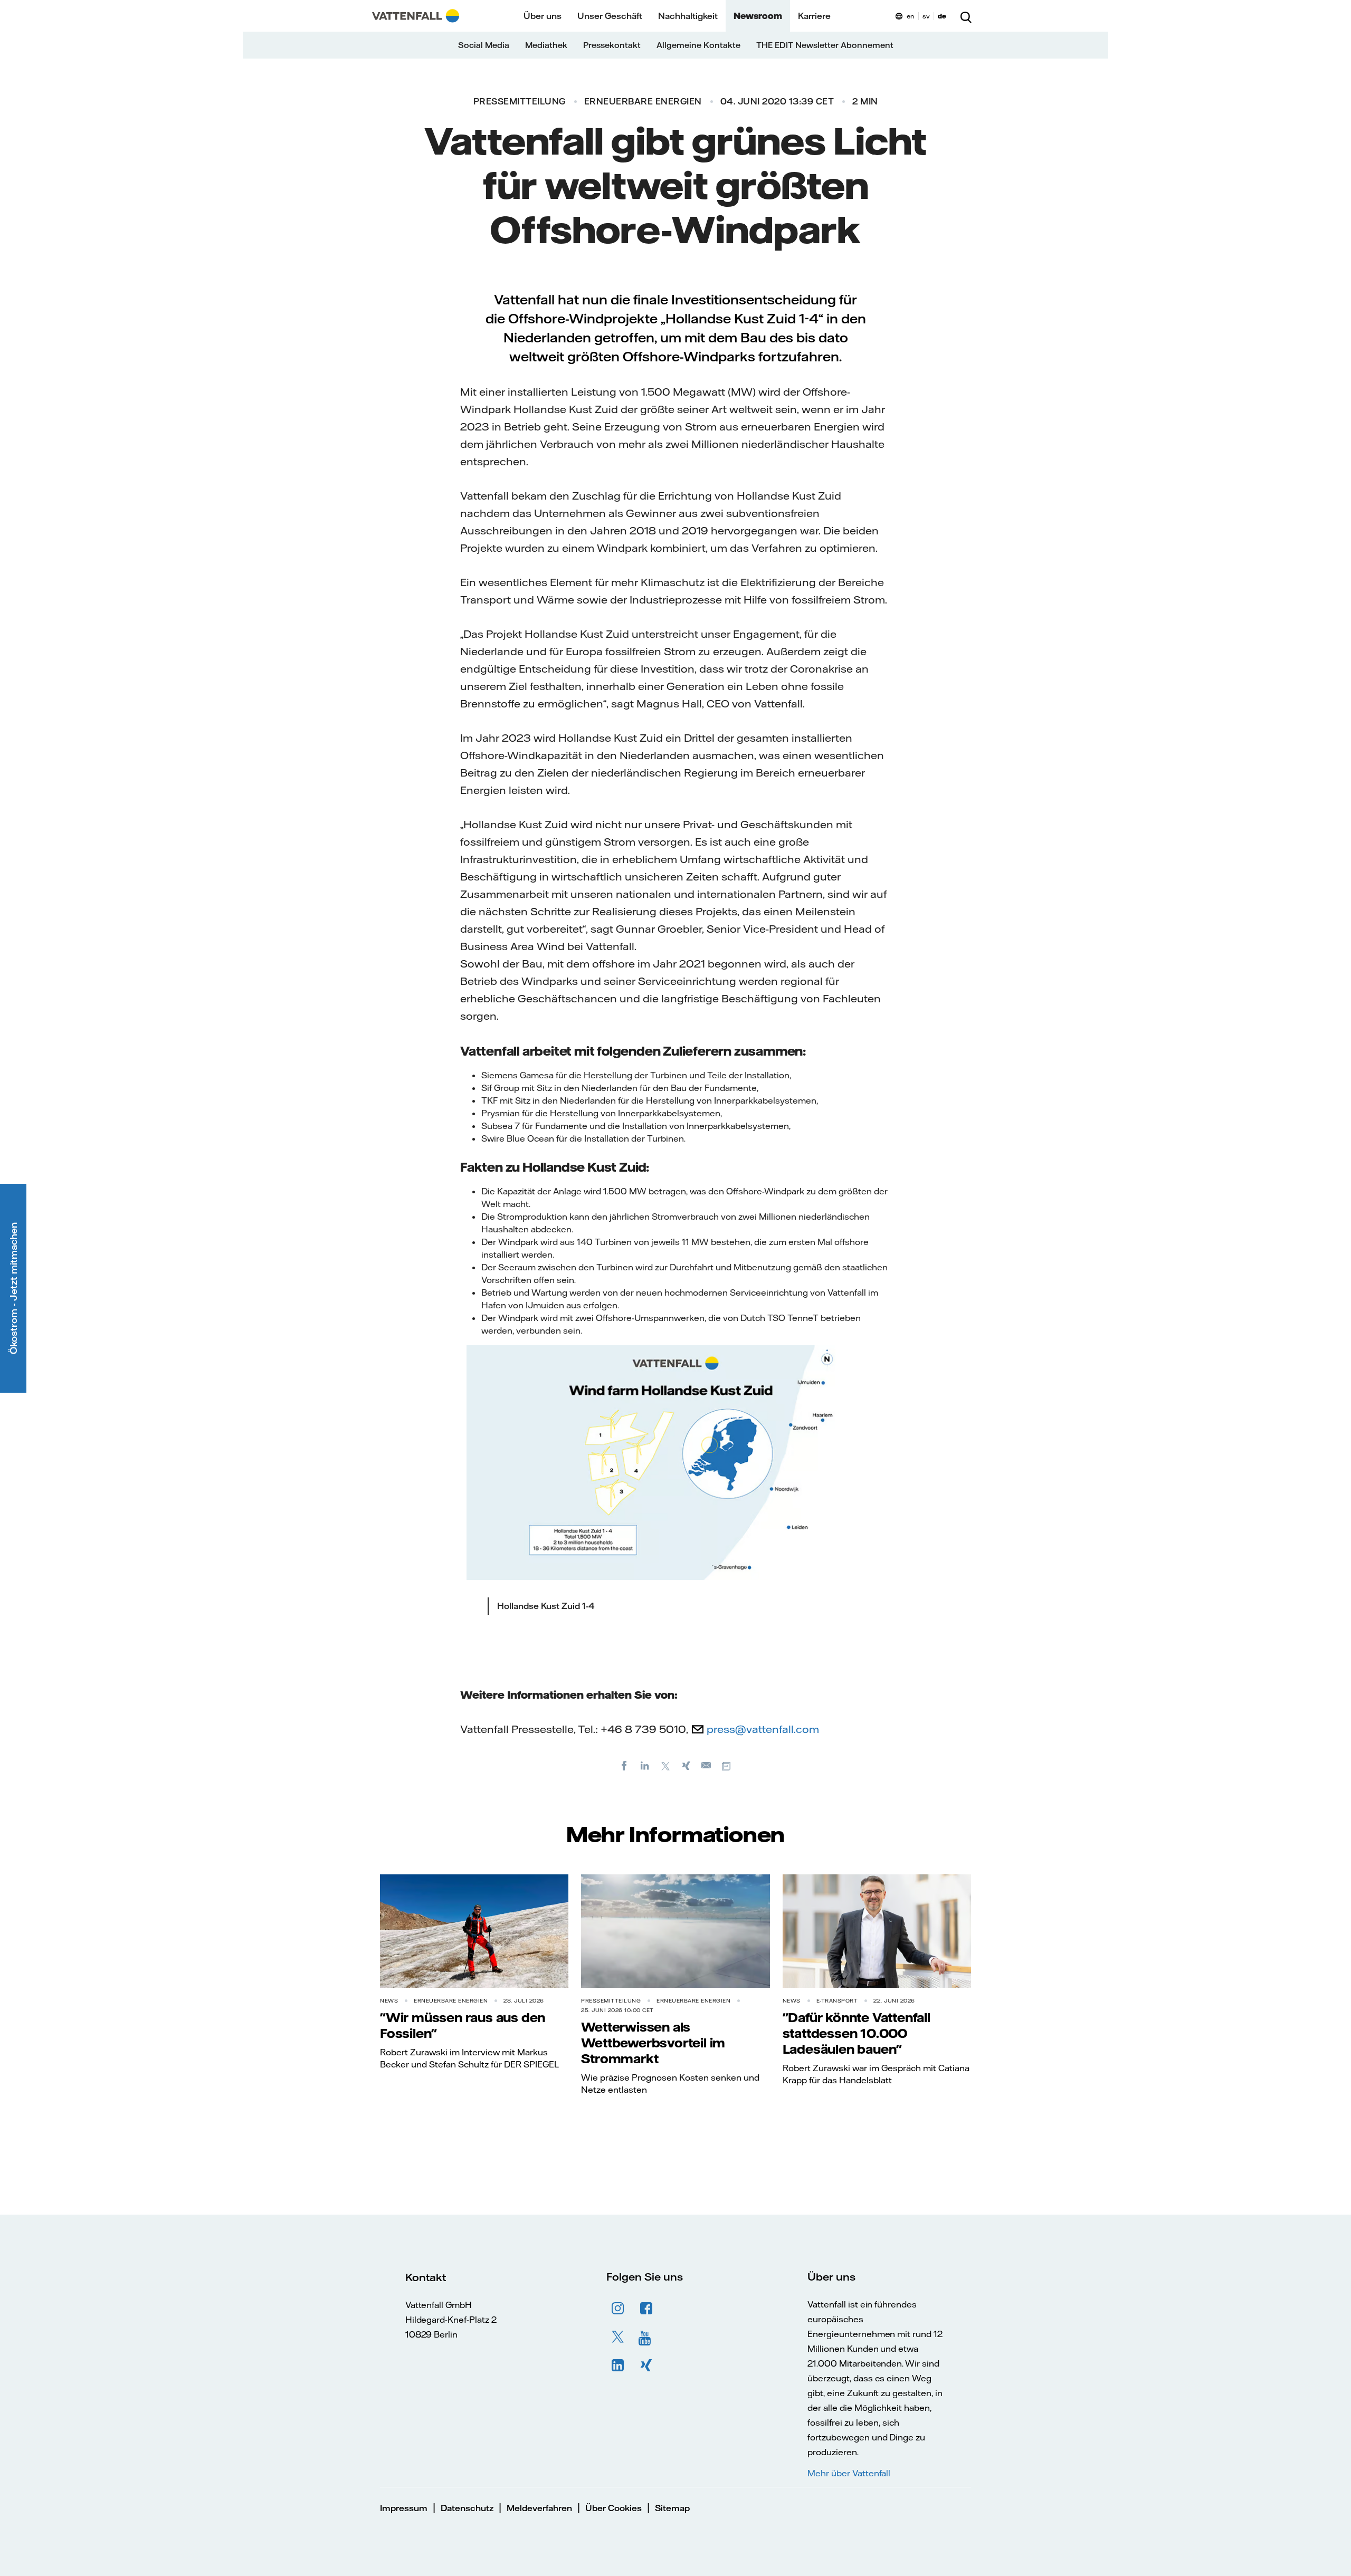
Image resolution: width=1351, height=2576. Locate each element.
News (389, 2001)
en (911, 16)
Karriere (814, 16)
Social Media (484, 45)
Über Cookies (613, 2508)
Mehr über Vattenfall (849, 2473)
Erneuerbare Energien (643, 101)
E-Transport (837, 2001)
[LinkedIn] (645, 1765)
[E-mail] (707, 1765)
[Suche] (966, 16)
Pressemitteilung (520, 101)
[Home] (416, 16)
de (942, 16)
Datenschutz (467, 2508)
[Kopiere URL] (727, 1765)
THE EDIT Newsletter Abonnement (825, 45)
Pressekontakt (612, 45)
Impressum (404, 2508)
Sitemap (672, 2508)
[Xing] (686, 1765)
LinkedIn (618, 2366)
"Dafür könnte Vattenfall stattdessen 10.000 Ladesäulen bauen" (857, 2033)
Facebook (646, 2309)
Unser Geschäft (610, 16)
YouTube (646, 2337)
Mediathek (546, 45)
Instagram (618, 2309)
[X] (665, 1765)
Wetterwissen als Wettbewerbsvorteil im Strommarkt (653, 2043)
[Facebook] (624, 1765)
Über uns (543, 16)
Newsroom (758, 16)
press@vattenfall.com (763, 1729)
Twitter (618, 2337)
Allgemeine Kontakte (698, 45)
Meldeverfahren (539, 2508)
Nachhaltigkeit (688, 16)
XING (646, 2366)
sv (926, 16)
